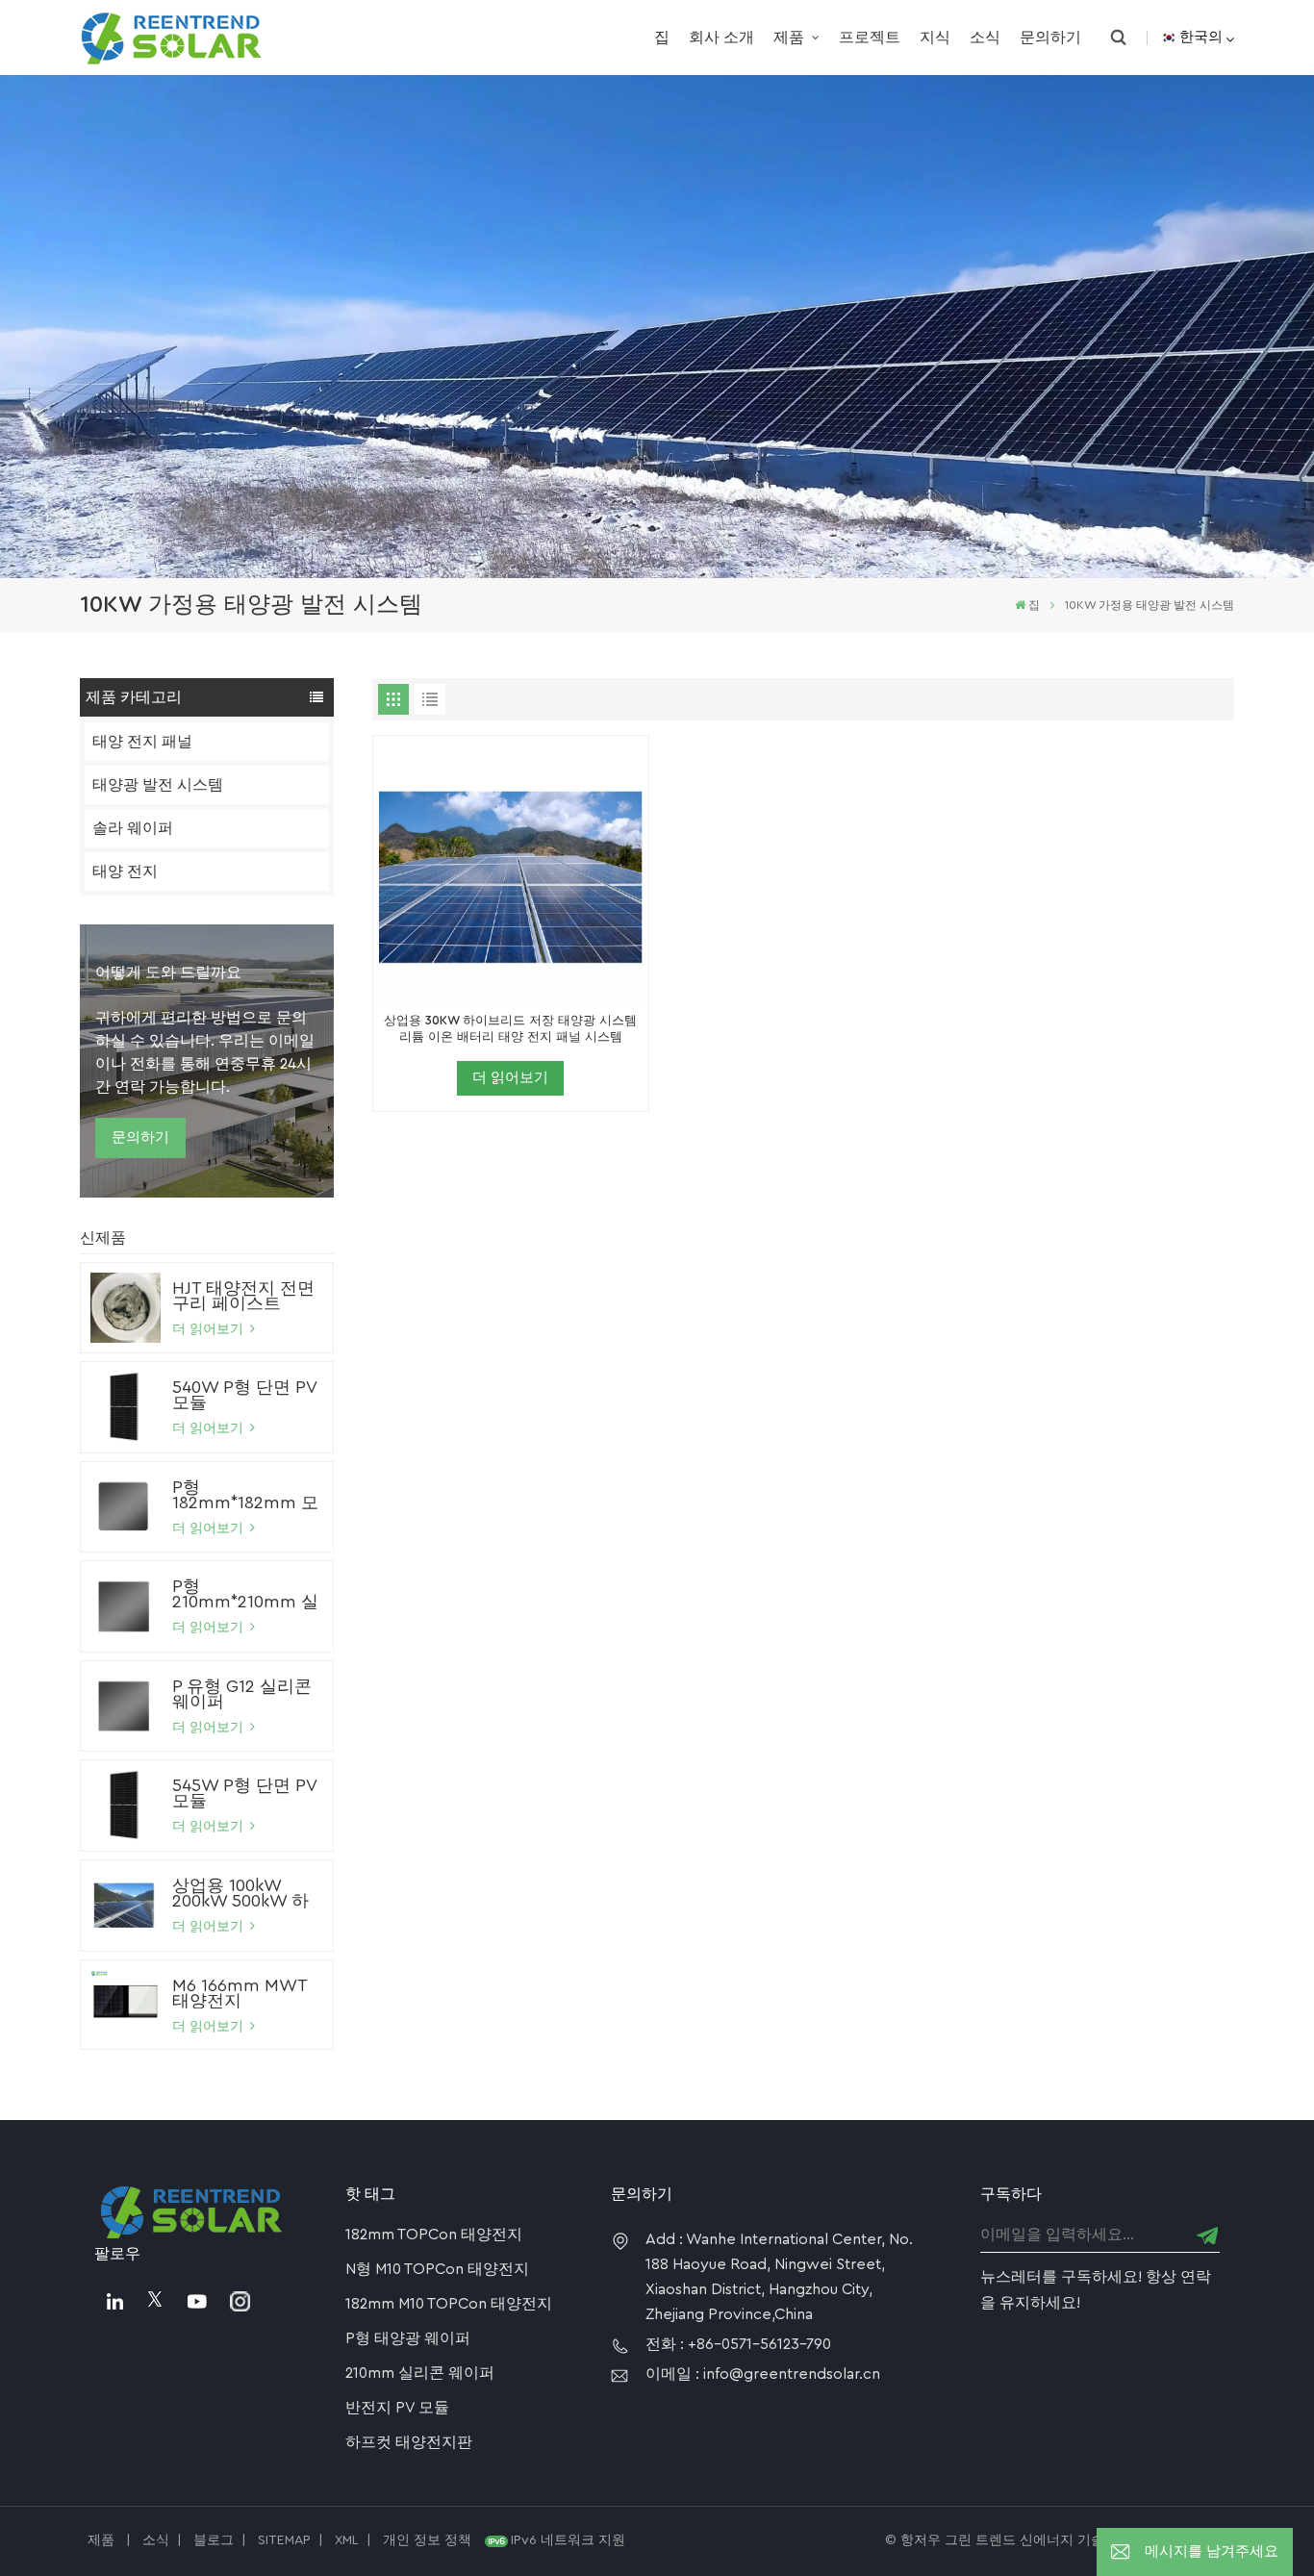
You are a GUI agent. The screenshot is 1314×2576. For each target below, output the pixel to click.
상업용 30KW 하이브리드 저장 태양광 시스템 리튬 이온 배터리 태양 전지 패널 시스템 (510, 1029)
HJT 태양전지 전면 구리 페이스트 (243, 1296)
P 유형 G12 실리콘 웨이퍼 (242, 1694)
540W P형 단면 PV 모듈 (244, 1395)
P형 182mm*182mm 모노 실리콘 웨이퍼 (245, 1495)
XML (347, 2540)
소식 (985, 38)
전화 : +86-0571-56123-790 (738, 2344)
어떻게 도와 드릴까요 (168, 972)
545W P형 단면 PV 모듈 (244, 1793)
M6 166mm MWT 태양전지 (240, 1993)
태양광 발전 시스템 (158, 785)
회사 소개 (721, 38)
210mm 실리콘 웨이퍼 (420, 2373)
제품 (791, 38)
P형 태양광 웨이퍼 (408, 2338)
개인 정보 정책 (427, 2540)
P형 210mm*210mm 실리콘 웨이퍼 (245, 1594)
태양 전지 (125, 871)
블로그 (214, 2540)
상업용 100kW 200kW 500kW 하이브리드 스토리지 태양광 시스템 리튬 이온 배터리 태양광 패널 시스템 (246, 1893)
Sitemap (284, 2540)
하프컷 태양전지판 (409, 2442)
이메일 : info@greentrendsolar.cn (763, 2374)
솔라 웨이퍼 (133, 828)
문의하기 (1050, 38)
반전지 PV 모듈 (397, 2408)
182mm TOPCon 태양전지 (434, 2235)
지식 (935, 38)
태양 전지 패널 (142, 742)
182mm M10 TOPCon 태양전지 (449, 2304)
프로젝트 (870, 38)
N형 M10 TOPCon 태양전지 (437, 2269)
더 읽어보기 (210, 1329)
